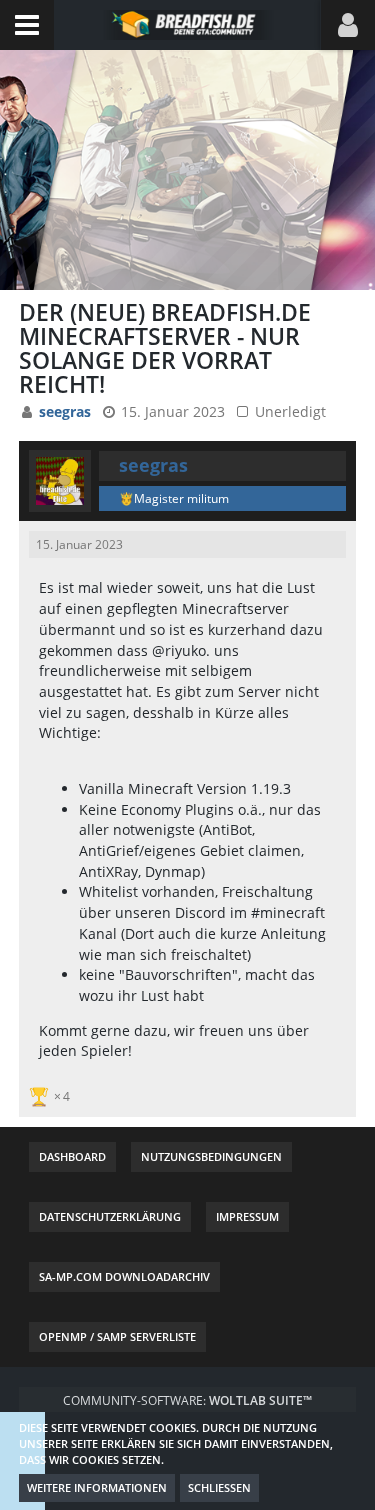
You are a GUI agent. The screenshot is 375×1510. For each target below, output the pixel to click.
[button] (27, 25)
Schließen (219, 1487)
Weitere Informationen (97, 1487)
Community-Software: (187, 1400)
